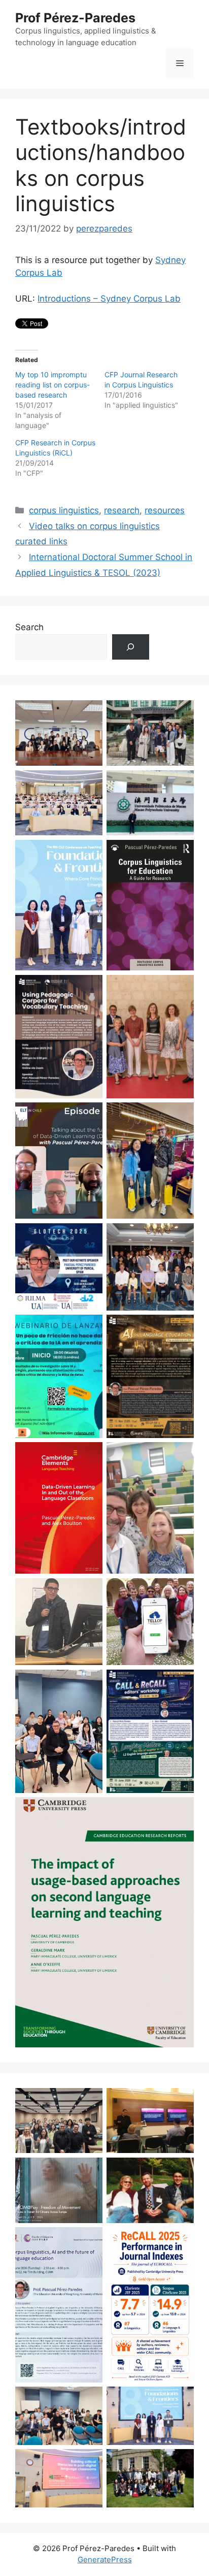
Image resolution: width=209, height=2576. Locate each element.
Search (29, 627)
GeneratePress (105, 2559)
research (122, 510)
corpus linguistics (64, 510)
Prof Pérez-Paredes (75, 18)
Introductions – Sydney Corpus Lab (109, 299)
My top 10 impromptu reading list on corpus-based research (53, 385)
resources (165, 510)
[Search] (131, 647)
